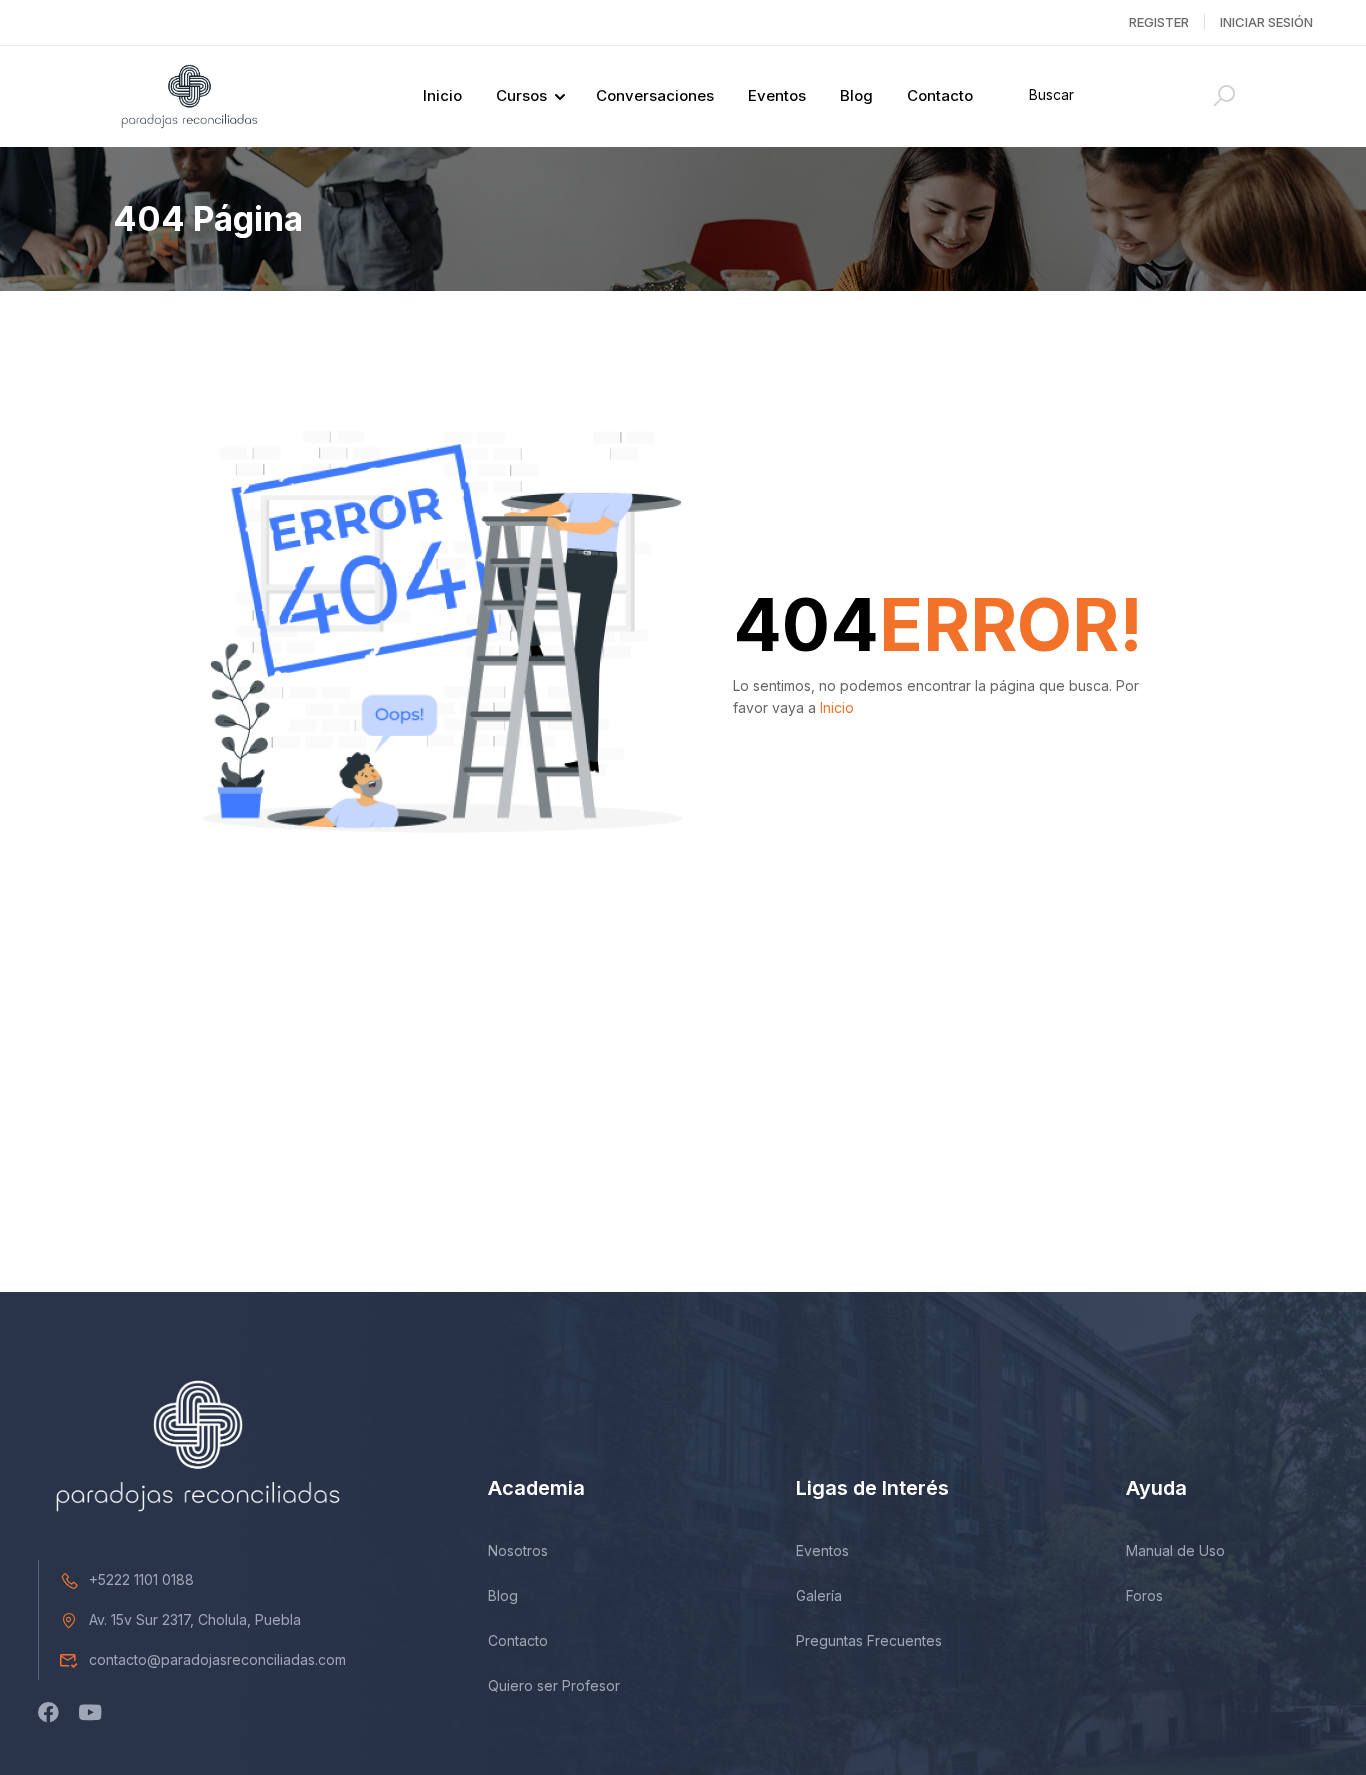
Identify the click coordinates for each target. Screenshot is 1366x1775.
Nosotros (518, 1550)
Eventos (777, 95)
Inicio (442, 95)
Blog (856, 95)
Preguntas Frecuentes (869, 1640)
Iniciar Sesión (1266, 22)
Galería (819, 1595)
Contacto (940, 95)
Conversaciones (655, 95)
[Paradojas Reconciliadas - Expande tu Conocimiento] (189, 96)
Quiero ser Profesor (554, 1685)
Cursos (521, 95)
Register (1159, 22)
